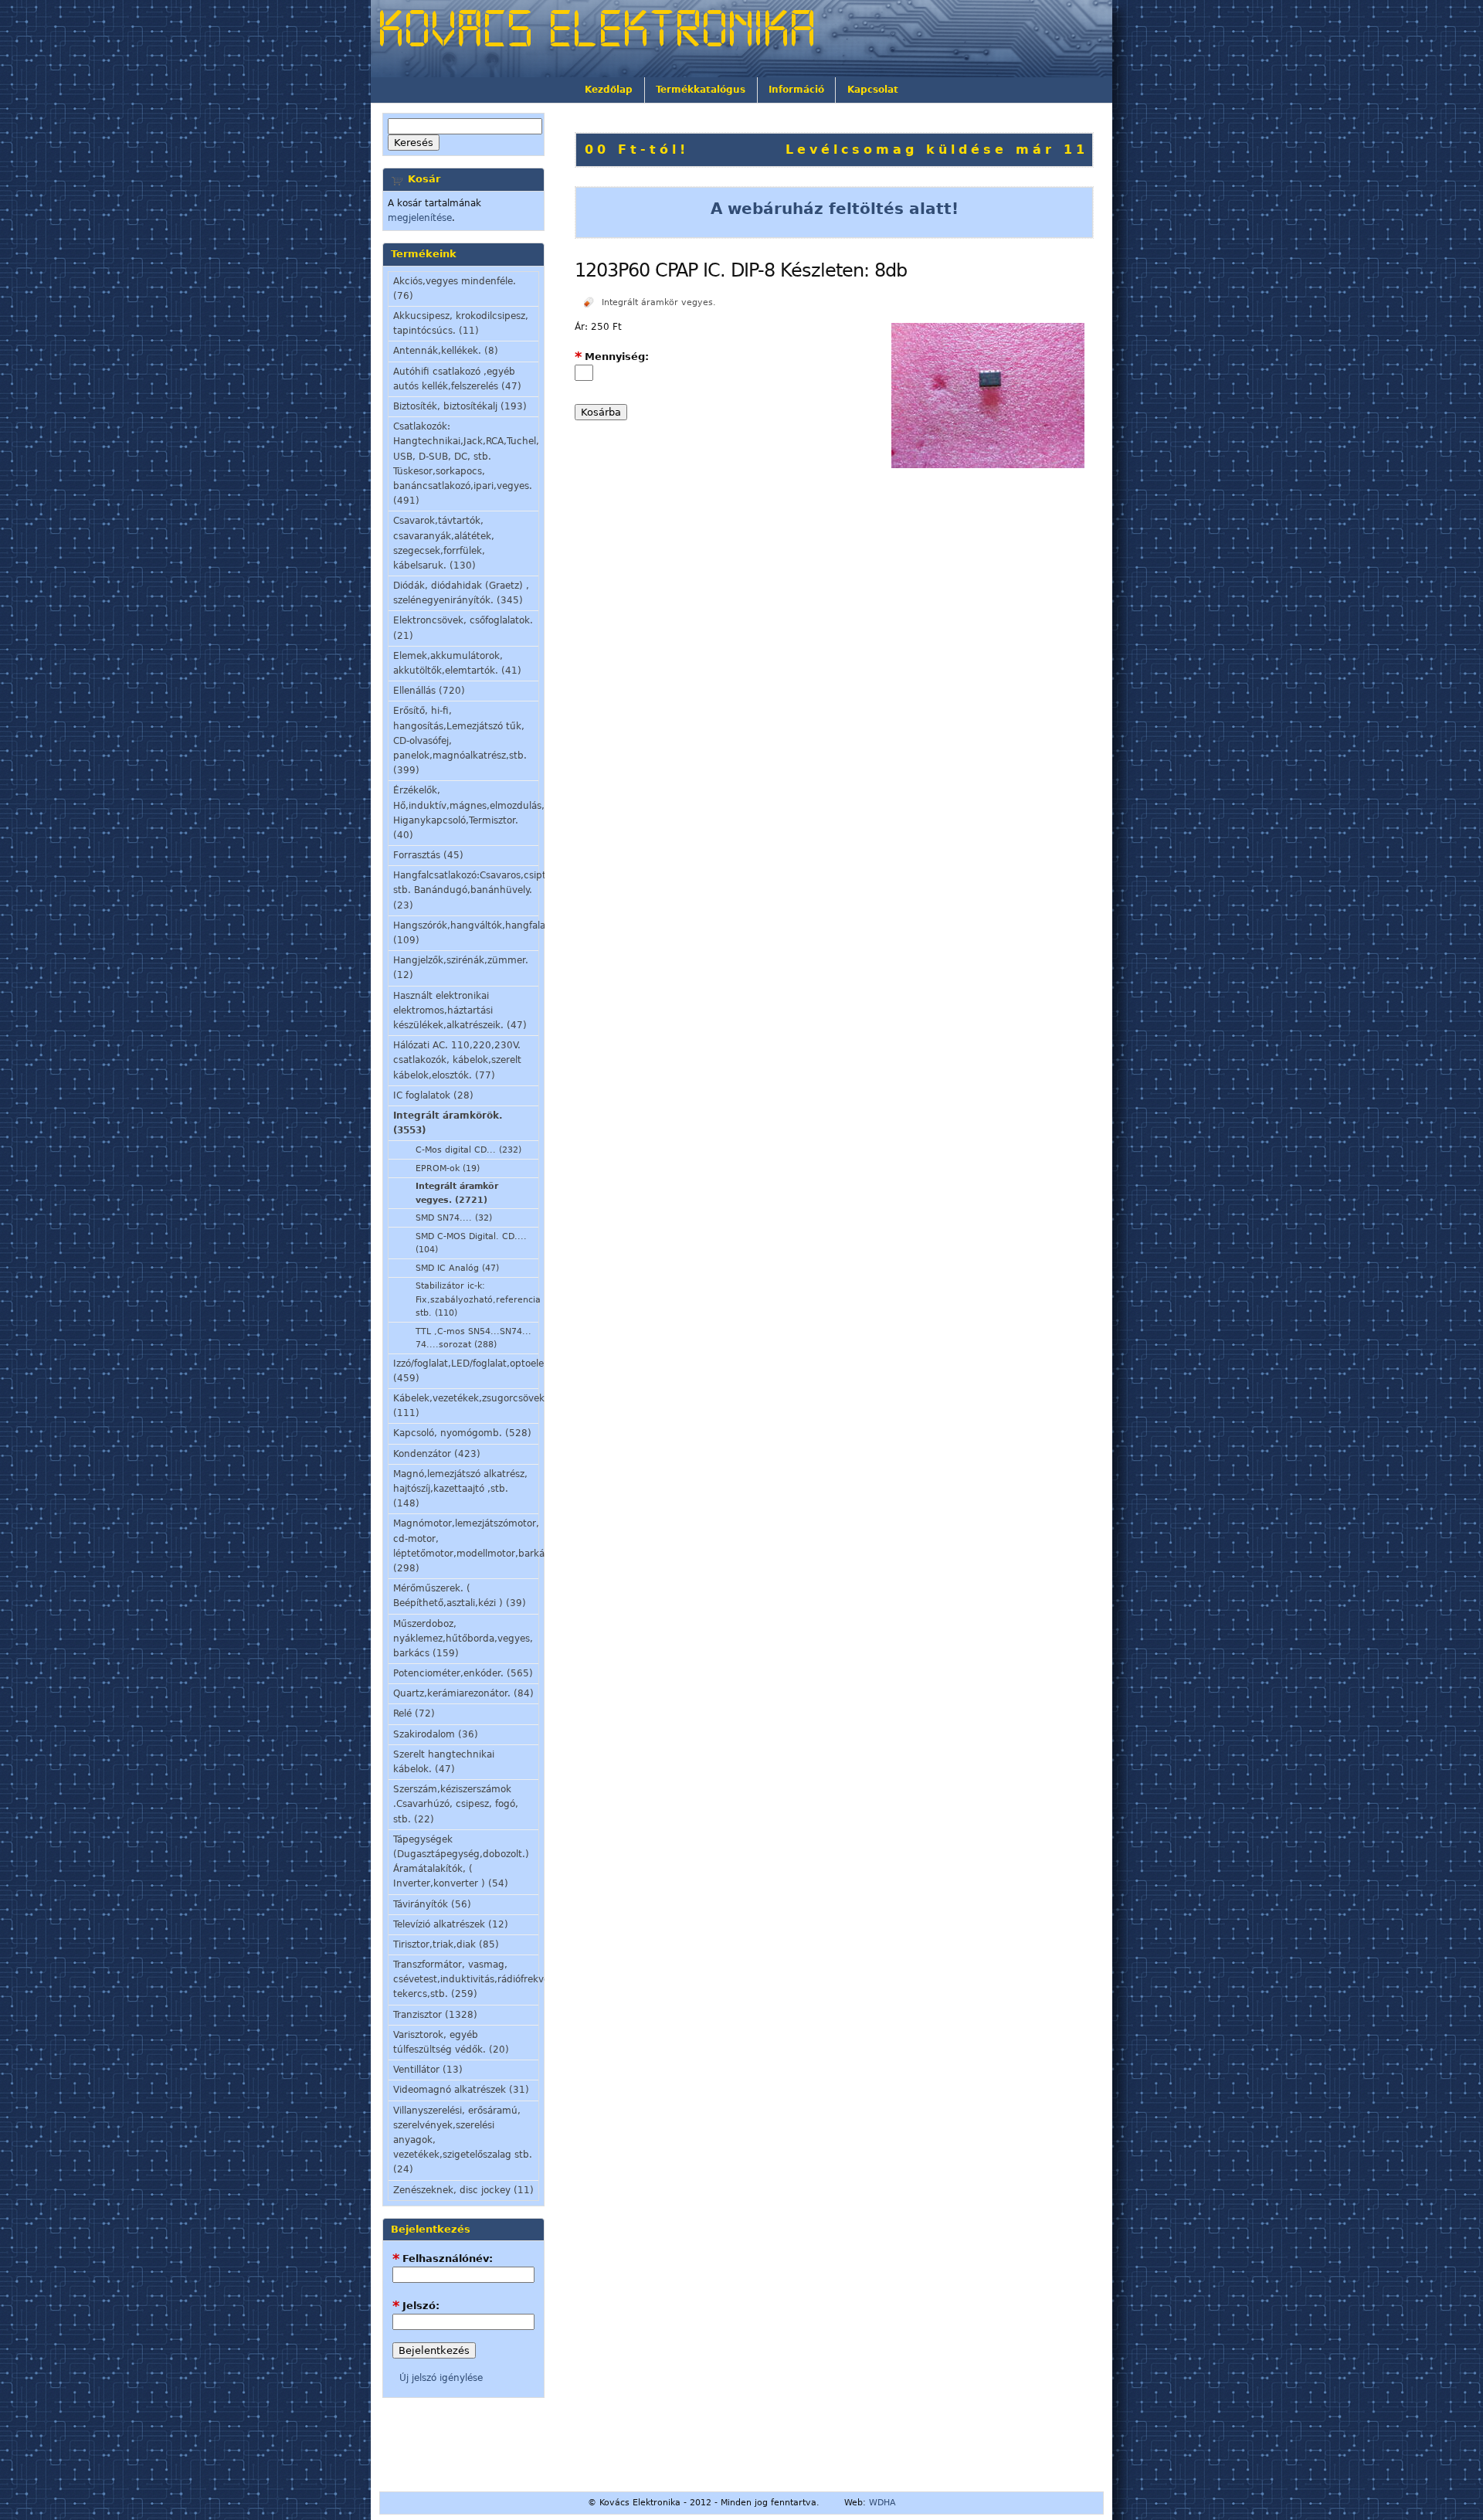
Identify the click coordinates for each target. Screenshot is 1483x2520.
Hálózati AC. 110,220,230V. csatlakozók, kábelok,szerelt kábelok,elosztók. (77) (457, 1060)
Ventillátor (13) (428, 2070)
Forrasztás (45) (428, 855)
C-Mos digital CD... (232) (468, 1150)
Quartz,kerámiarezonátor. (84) (463, 1693)
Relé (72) (414, 1713)
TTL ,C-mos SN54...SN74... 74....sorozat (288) (473, 1338)
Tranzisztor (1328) (435, 2015)
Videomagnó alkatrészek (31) (461, 2090)
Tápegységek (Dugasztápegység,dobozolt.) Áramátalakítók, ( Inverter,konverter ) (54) (461, 1862)
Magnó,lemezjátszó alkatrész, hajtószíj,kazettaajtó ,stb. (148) (460, 1489)
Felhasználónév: (443, 2258)
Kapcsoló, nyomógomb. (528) (462, 1433)
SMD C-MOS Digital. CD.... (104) (471, 1243)
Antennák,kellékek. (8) (446, 351)
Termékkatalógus (701, 90)
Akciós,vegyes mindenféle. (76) (455, 289)
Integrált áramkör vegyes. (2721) (457, 1193)
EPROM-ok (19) (448, 1168)
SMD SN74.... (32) (454, 1218)
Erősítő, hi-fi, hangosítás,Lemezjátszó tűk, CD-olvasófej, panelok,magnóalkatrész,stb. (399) (460, 740)
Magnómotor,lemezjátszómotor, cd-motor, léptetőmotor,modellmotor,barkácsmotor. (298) (466, 1546)
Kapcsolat (873, 90)
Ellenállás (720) (429, 691)
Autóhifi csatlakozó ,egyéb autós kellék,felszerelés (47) (457, 379)
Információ (796, 90)
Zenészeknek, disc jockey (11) (463, 2190)
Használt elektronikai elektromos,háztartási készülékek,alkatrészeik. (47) (460, 1010)
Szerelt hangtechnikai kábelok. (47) (444, 1762)
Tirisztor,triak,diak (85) (446, 1944)
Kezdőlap (609, 90)
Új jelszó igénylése (441, 2378)
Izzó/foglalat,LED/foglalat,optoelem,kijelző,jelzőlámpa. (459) (466, 1371)
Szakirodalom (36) (436, 1734)
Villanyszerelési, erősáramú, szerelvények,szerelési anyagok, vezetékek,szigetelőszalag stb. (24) (463, 2140)
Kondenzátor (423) (437, 1454)
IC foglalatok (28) (433, 1095)
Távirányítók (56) (432, 1904)
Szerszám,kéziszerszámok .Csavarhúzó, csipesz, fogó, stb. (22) (456, 1804)
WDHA (882, 2503)
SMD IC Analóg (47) (457, 1268)
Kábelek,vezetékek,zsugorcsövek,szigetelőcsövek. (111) (466, 1406)
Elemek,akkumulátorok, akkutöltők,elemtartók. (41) (457, 663)
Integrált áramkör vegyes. (659, 302)
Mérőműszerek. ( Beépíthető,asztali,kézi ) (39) (460, 1596)
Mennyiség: (612, 357)
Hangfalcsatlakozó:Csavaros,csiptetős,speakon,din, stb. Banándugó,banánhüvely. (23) (466, 890)
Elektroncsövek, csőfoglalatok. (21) (463, 628)
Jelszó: (416, 2306)
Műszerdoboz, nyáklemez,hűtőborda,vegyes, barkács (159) (463, 1639)
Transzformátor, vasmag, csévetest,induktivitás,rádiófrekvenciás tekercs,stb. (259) (466, 1979)
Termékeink (424, 254)
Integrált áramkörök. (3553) (448, 1123)
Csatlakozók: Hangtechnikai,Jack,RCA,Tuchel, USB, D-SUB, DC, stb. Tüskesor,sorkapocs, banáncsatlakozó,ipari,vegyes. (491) (466, 464)
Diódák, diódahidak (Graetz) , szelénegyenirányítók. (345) (461, 593)
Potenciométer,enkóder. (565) (463, 1673)
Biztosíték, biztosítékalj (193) (460, 406)
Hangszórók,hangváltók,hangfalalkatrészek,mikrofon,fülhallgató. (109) (466, 933)
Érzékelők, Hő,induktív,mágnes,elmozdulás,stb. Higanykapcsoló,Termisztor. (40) (466, 813)
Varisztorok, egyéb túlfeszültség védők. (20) (451, 2042)
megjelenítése (420, 218)
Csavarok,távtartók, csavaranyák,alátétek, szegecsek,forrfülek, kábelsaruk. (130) (444, 543)
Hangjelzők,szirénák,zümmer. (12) (461, 968)
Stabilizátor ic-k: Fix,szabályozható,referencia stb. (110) (477, 1299)
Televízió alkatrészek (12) (451, 1924)
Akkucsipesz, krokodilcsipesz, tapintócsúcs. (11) (461, 323)
